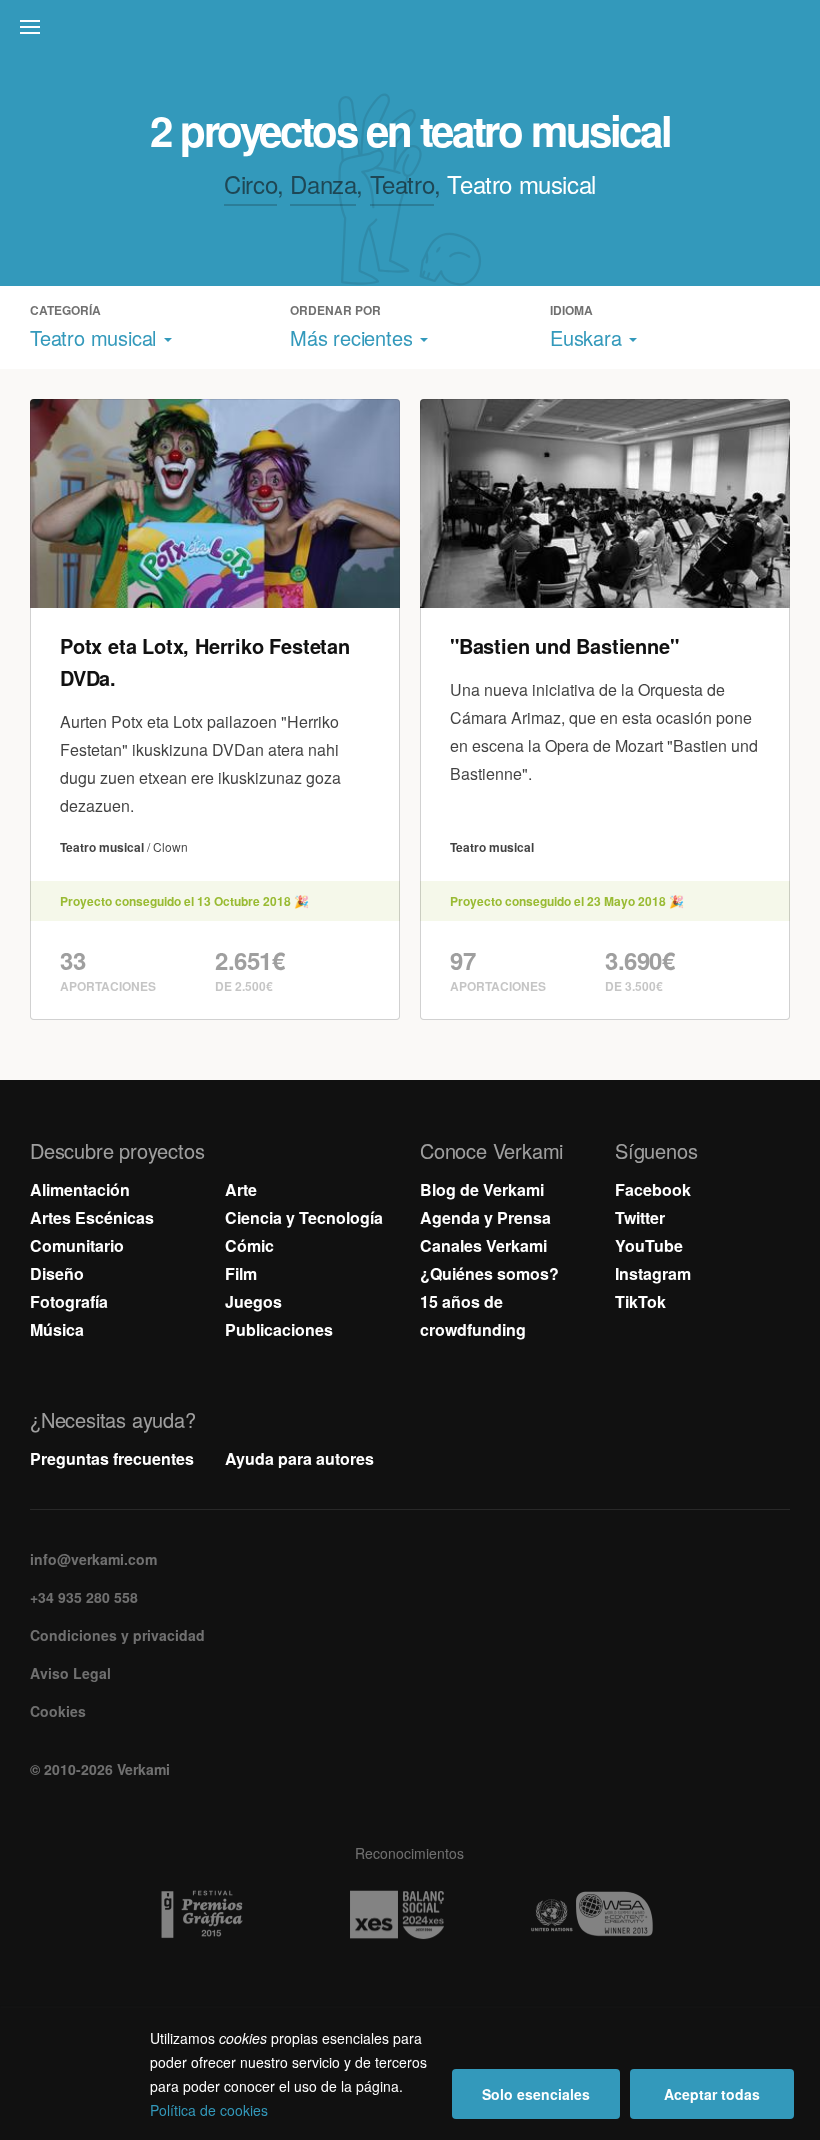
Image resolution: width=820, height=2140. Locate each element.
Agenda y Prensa (485, 1217)
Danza (323, 183)
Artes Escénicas (92, 1217)
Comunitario (77, 1245)
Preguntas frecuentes (112, 1458)
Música (57, 1329)
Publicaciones (279, 1329)
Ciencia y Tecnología (304, 1217)
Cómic (249, 1245)
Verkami (412, 32)
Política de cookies (209, 2110)
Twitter (640, 1217)
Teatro (402, 183)
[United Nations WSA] (605, 1915)
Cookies (58, 1711)
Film (241, 1273)
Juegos (253, 1301)
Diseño (57, 1273)
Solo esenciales (536, 2094)
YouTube (649, 1245)
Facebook (653, 1189)
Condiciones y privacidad (117, 1635)
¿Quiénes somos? (489, 1273)
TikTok (640, 1301)
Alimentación (80, 1189)
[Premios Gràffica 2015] (215, 1915)
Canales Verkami (483, 1245)
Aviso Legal (70, 1673)
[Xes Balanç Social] (410, 1915)
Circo (250, 183)
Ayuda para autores (299, 1458)
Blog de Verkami (482, 1189)
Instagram (653, 1273)
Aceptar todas (712, 2094)
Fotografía (69, 1301)
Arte (241, 1189)
